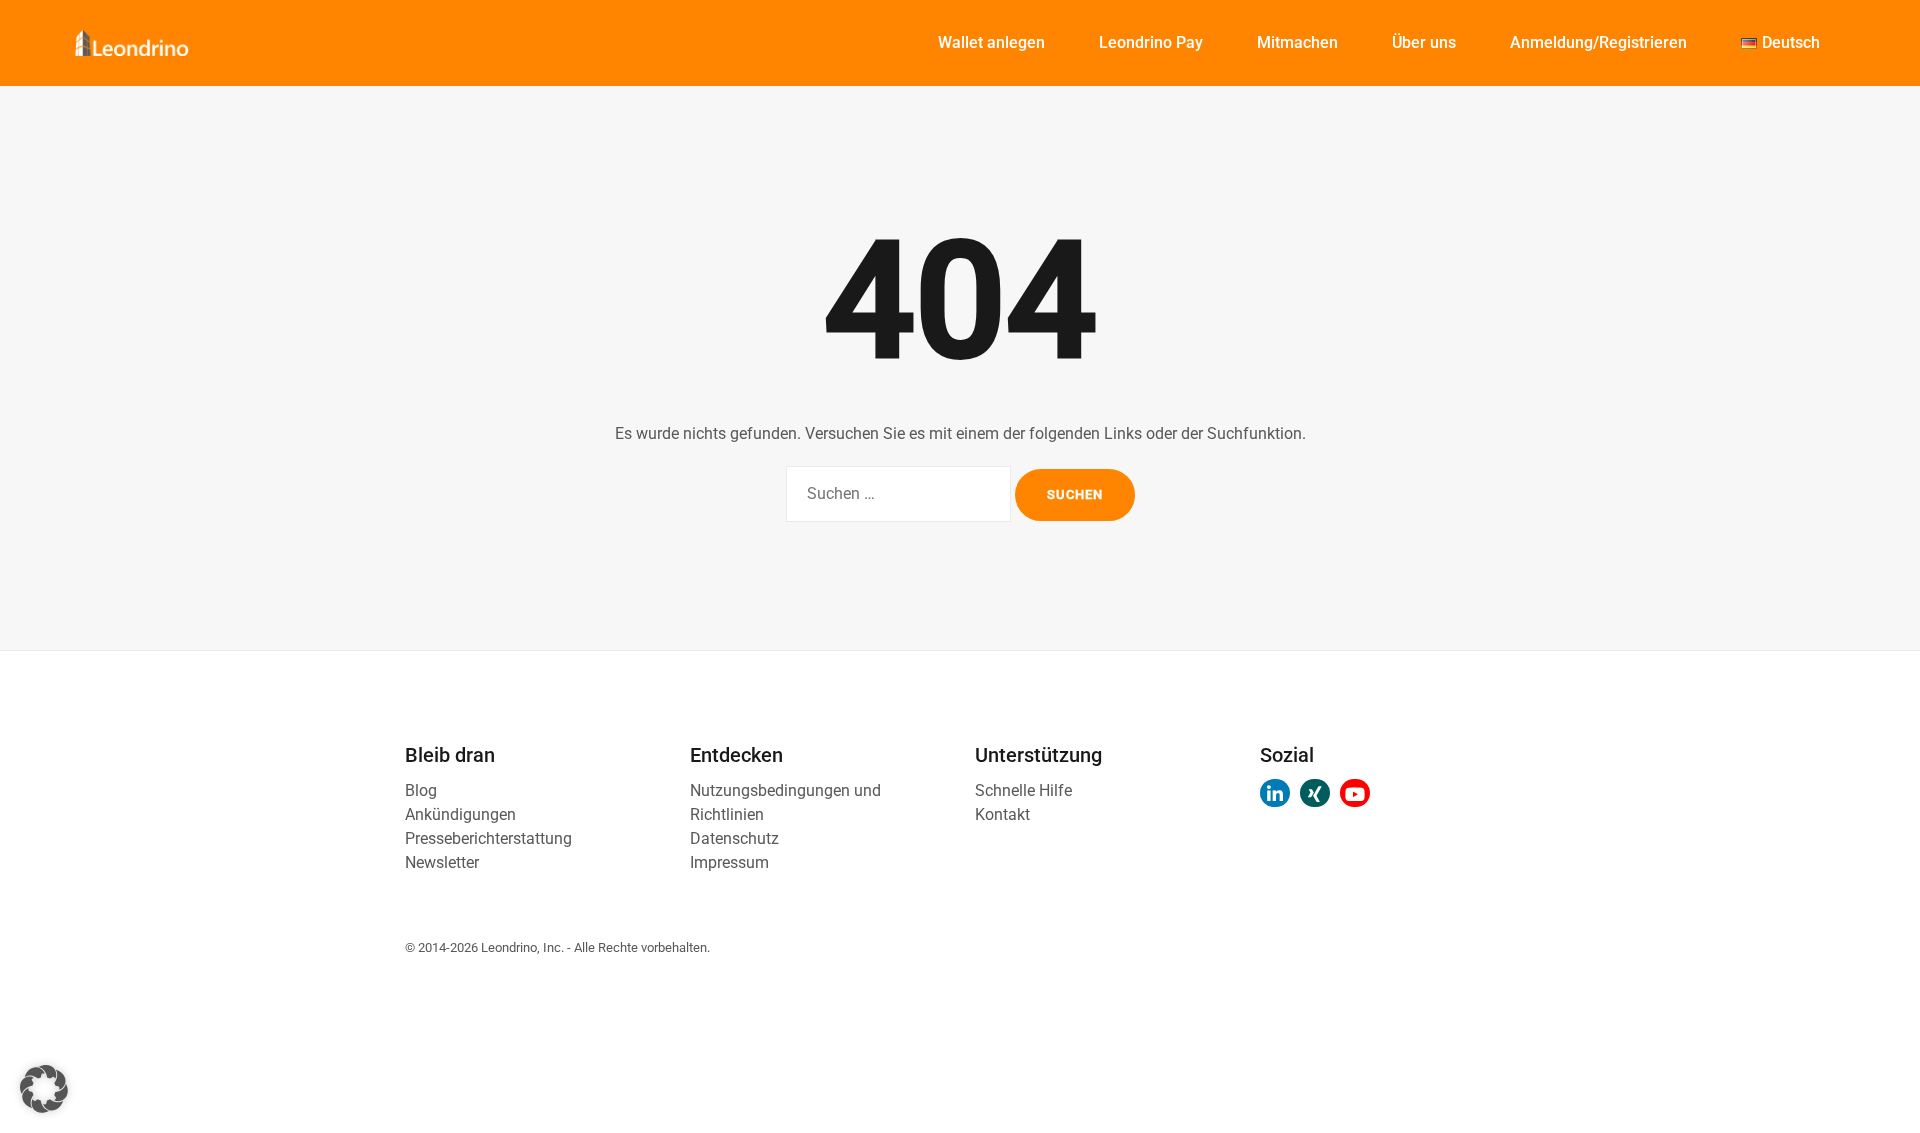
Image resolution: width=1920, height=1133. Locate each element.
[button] (44, 1089)
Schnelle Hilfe (1023, 790)
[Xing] (1315, 793)
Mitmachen (1297, 42)
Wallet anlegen (991, 42)
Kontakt (1002, 814)
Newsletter (442, 862)
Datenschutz (734, 838)
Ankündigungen (460, 814)
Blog (421, 790)
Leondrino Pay (1151, 42)
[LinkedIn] (1275, 793)
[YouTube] (1355, 793)
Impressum (729, 862)
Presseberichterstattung (488, 838)
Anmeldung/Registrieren (1598, 42)
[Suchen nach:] (898, 494)
